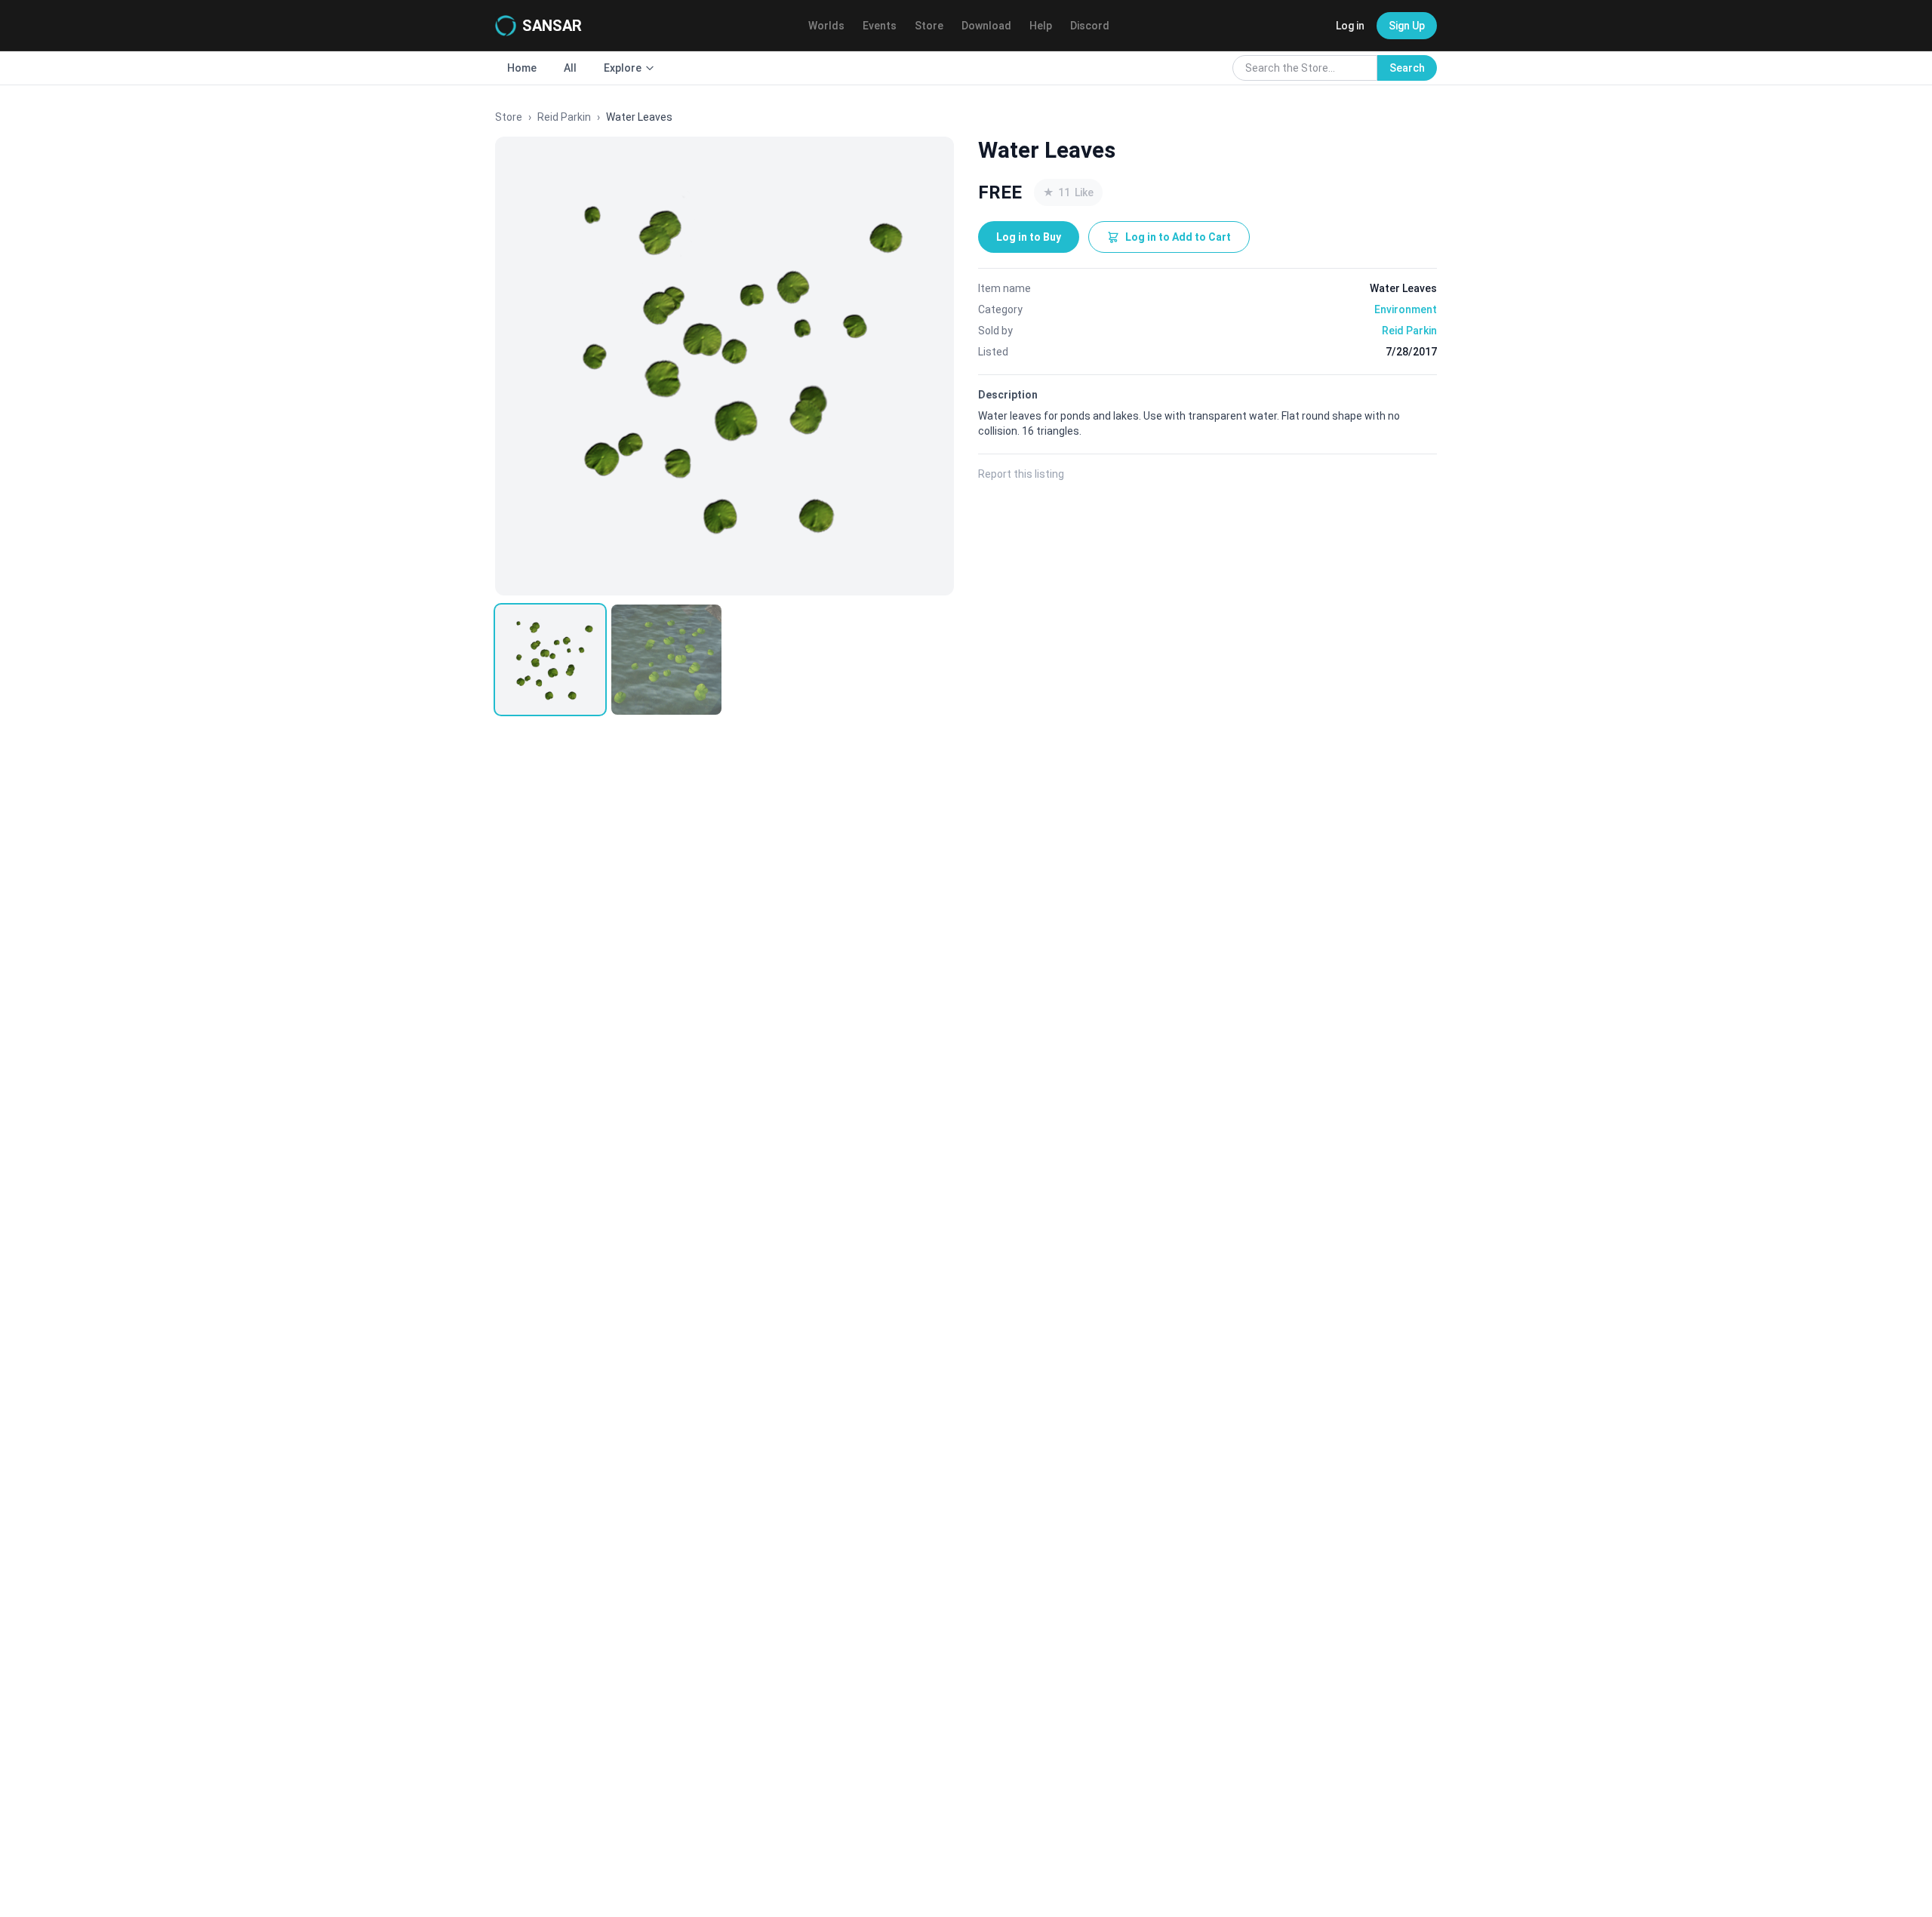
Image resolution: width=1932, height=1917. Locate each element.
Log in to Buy (1029, 237)
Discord (1090, 26)
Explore (623, 68)
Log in (1350, 26)
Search (1407, 68)
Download (986, 26)
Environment (1406, 309)
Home (522, 68)
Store (929, 26)
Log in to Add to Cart (1178, 237)
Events (880, 26)
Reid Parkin (564, 117)
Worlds (826, 26)
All (570, 68)
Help (1041, 26)
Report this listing (1021, 474)
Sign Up (1407, 26)
